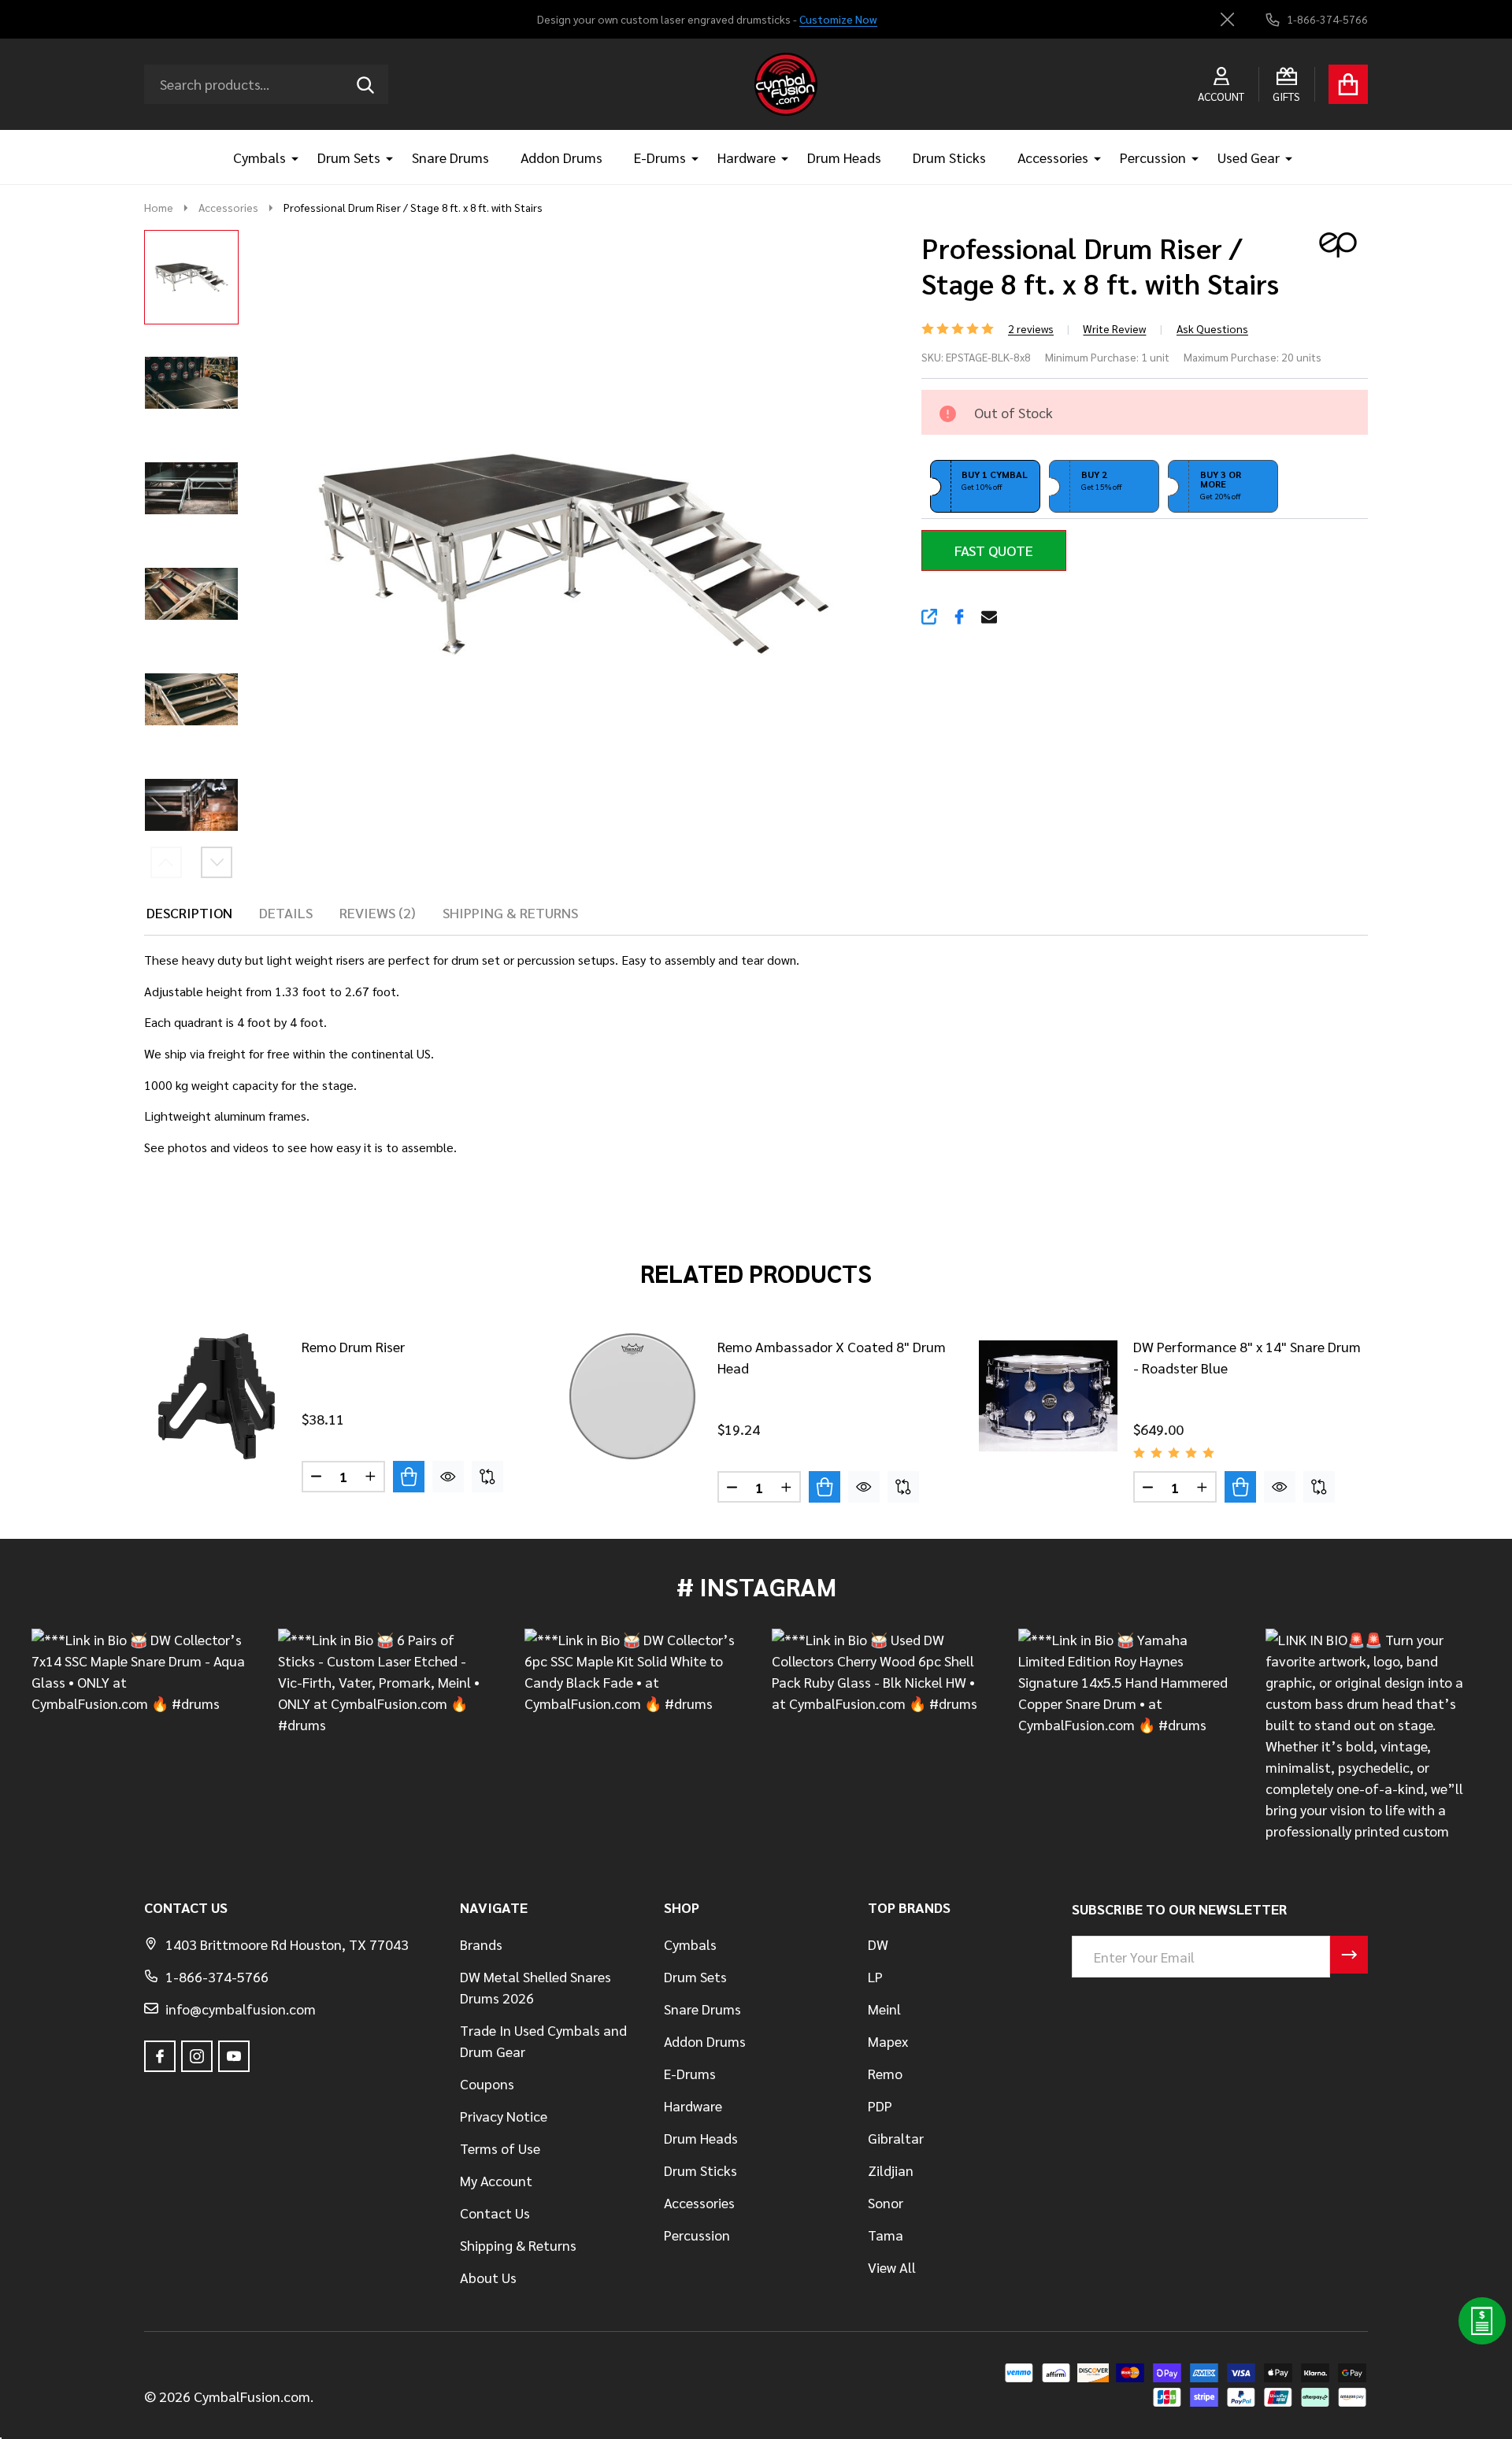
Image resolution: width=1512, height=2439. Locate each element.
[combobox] (266, 84)
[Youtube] (234, 2056)
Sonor (886, 2202)
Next (217, 862)
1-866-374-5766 (217, 1976)
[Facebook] (959, 617)
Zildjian (891, 2170)
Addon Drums (561, 157)
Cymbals (259, 157)
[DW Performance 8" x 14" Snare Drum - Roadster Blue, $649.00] (1048, 1396)
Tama (886, 2235)
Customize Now (838, 19)
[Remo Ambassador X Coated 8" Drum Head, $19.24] (632, 1396)
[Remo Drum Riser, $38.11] (217, 1396)
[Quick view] (448, 1477)
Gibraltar (896, 2138)
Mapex (888, 2041)
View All (892, 2267)
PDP (880, 2105)
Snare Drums (450, 157)
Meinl (884, 2009)
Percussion (1153, 157)
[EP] (1332, 242)
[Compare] (487, 1477)
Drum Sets (349, 157)
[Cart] (1348, 84)
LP (875, 1976)
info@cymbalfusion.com (241, 2009)
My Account (496, 2180)
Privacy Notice (504, 2116)
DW (878, 1944)
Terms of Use (500, 2148)
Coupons (487, 2083)
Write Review (1114, 328)
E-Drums (660, 157)
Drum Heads (844, 157)
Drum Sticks (949, 157)
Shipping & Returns (518, 2245)
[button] (985, 487)
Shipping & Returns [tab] (510, 912)
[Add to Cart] (409, 1477)
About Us (488, 2277)
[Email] (989, 617)
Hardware (747, 157)
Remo (885, 2073)
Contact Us (495, 2213)
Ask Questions (1212, 328)
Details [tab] (286, 912)
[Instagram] (197, 2056)
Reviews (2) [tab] (378, 912)
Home (159, 207)
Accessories (1053, 157)
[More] (289, 157)
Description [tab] (189, 912)
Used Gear (1249, 157)
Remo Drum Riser (353, 1346)
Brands (481, 1944)
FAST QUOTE (994, 550)
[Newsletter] (1349, 1955)
